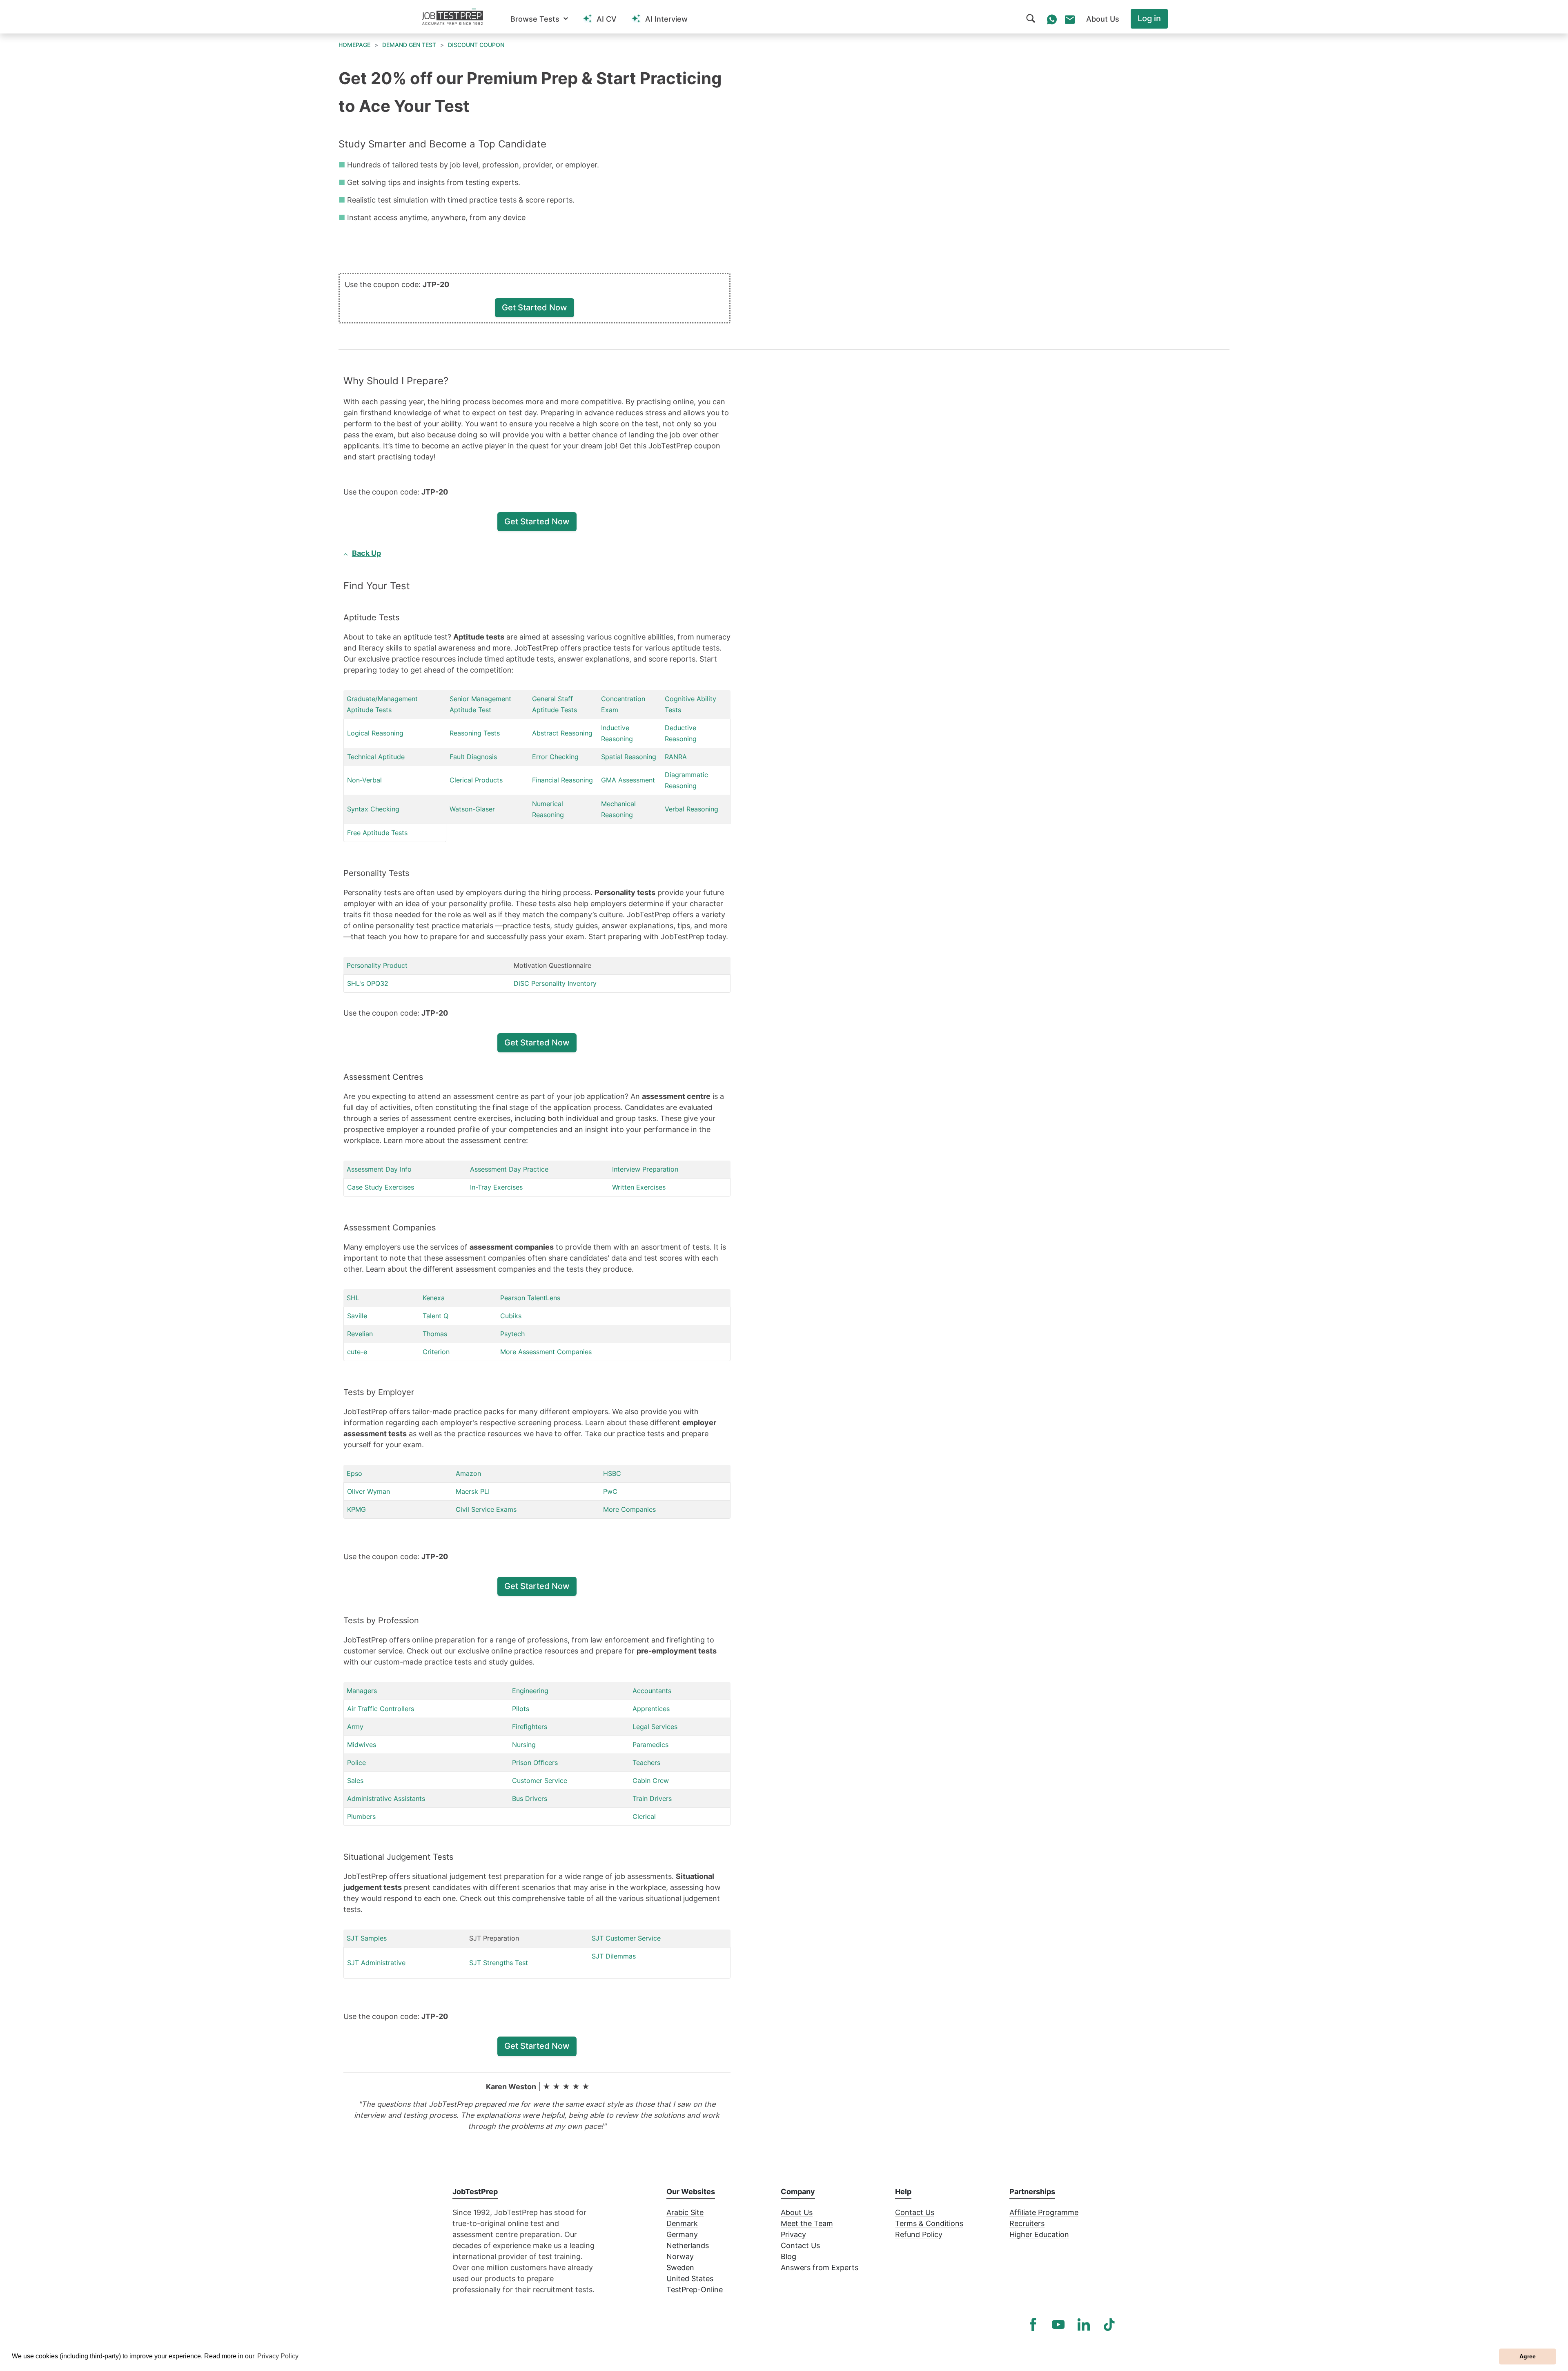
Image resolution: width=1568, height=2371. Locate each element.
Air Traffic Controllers (381, 1709)
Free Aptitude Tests (377, 833)
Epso (354, 1473)
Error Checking (555, 757)
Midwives (362, 1745)
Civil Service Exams (486, 1509)
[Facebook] (1033, 2324)
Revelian (360, 1334)
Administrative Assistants (386, 1798)
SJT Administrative (376, 1963)
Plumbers (361, 1816)
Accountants (652, 1691)
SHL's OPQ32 (368, 983)
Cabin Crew (651, 1780)
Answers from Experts (820, 2267)
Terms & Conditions (929, 2223)
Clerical (644, 1816)
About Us (797, 2212)
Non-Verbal (364, 780)
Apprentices (651, 1709)
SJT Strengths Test (499, 1963)
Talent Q (435, 1316)
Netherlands (688, 2245)
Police (356, 1763)
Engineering (530, 1691)
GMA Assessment (628, 780)
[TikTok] (1109, 2324)
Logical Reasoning (375, 733)
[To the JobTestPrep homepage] (452, 17)
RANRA (676, 757)
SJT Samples (367, 1938)
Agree (1528, 2356)
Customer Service (540, 1780)
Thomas (435, 1334)
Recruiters (1027, 2223)
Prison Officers (535, 1763)
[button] (539, 19)
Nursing (524, 1745)
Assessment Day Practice (509, 1169)
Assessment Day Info (379, 1169)
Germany (682, 2234)
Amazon (468, 1473)
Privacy (793, 2234)
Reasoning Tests (475, 733)
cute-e (357, 1352)
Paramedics (650, 1745)
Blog (788, 2256)
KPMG (356, 1509)
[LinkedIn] (1084, 2324)
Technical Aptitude (376, 757)
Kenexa (434, 1298)
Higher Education (1039, 2234)
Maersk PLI (473, 1491)
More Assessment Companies (546, 1352)
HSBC (612, 1473)
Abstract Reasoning (562, 733)
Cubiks (511, 1316)
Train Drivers (652, 1798)
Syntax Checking (373, 809)
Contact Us (800, 2245)
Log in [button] (1149, 18)
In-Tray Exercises (496, 1187)
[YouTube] (1058, 2324)
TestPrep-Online (695, 2290)
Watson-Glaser (472, 809)
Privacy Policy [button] (278, 2356)
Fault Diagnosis (473, 757)
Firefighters (530, 1727)
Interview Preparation (645, 1169)
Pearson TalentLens (530, 1298)
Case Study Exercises (381, 1187)
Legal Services (655, 1727)
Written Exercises (639, 1187)
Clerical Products (476, 780)
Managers (362, 1691)
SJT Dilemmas (614, 1956)
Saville (357, 1316)
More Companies (629, 1509)
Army (355, 1727)
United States (690, 2279)
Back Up (366, 553)
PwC (610, 1491)
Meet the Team (807, 2223)
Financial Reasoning (562, 780)
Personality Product (377, 965)
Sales (355, 1780)
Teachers (646, 1763)
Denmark (682, 2223)
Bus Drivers (530, 1798)
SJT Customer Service (626, 1938)
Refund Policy (919, 2234)
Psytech (512, 1334)
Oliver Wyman (369, 1491)
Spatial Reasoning (629, 757)
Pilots (521, 1709)
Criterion (436, 1352)
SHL (353, 1298)
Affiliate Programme (1044, 2212)
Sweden (680, 2267)
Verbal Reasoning (692, 809)
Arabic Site (685, 2212)
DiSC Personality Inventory (555, 983)
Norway (680, 2256)
